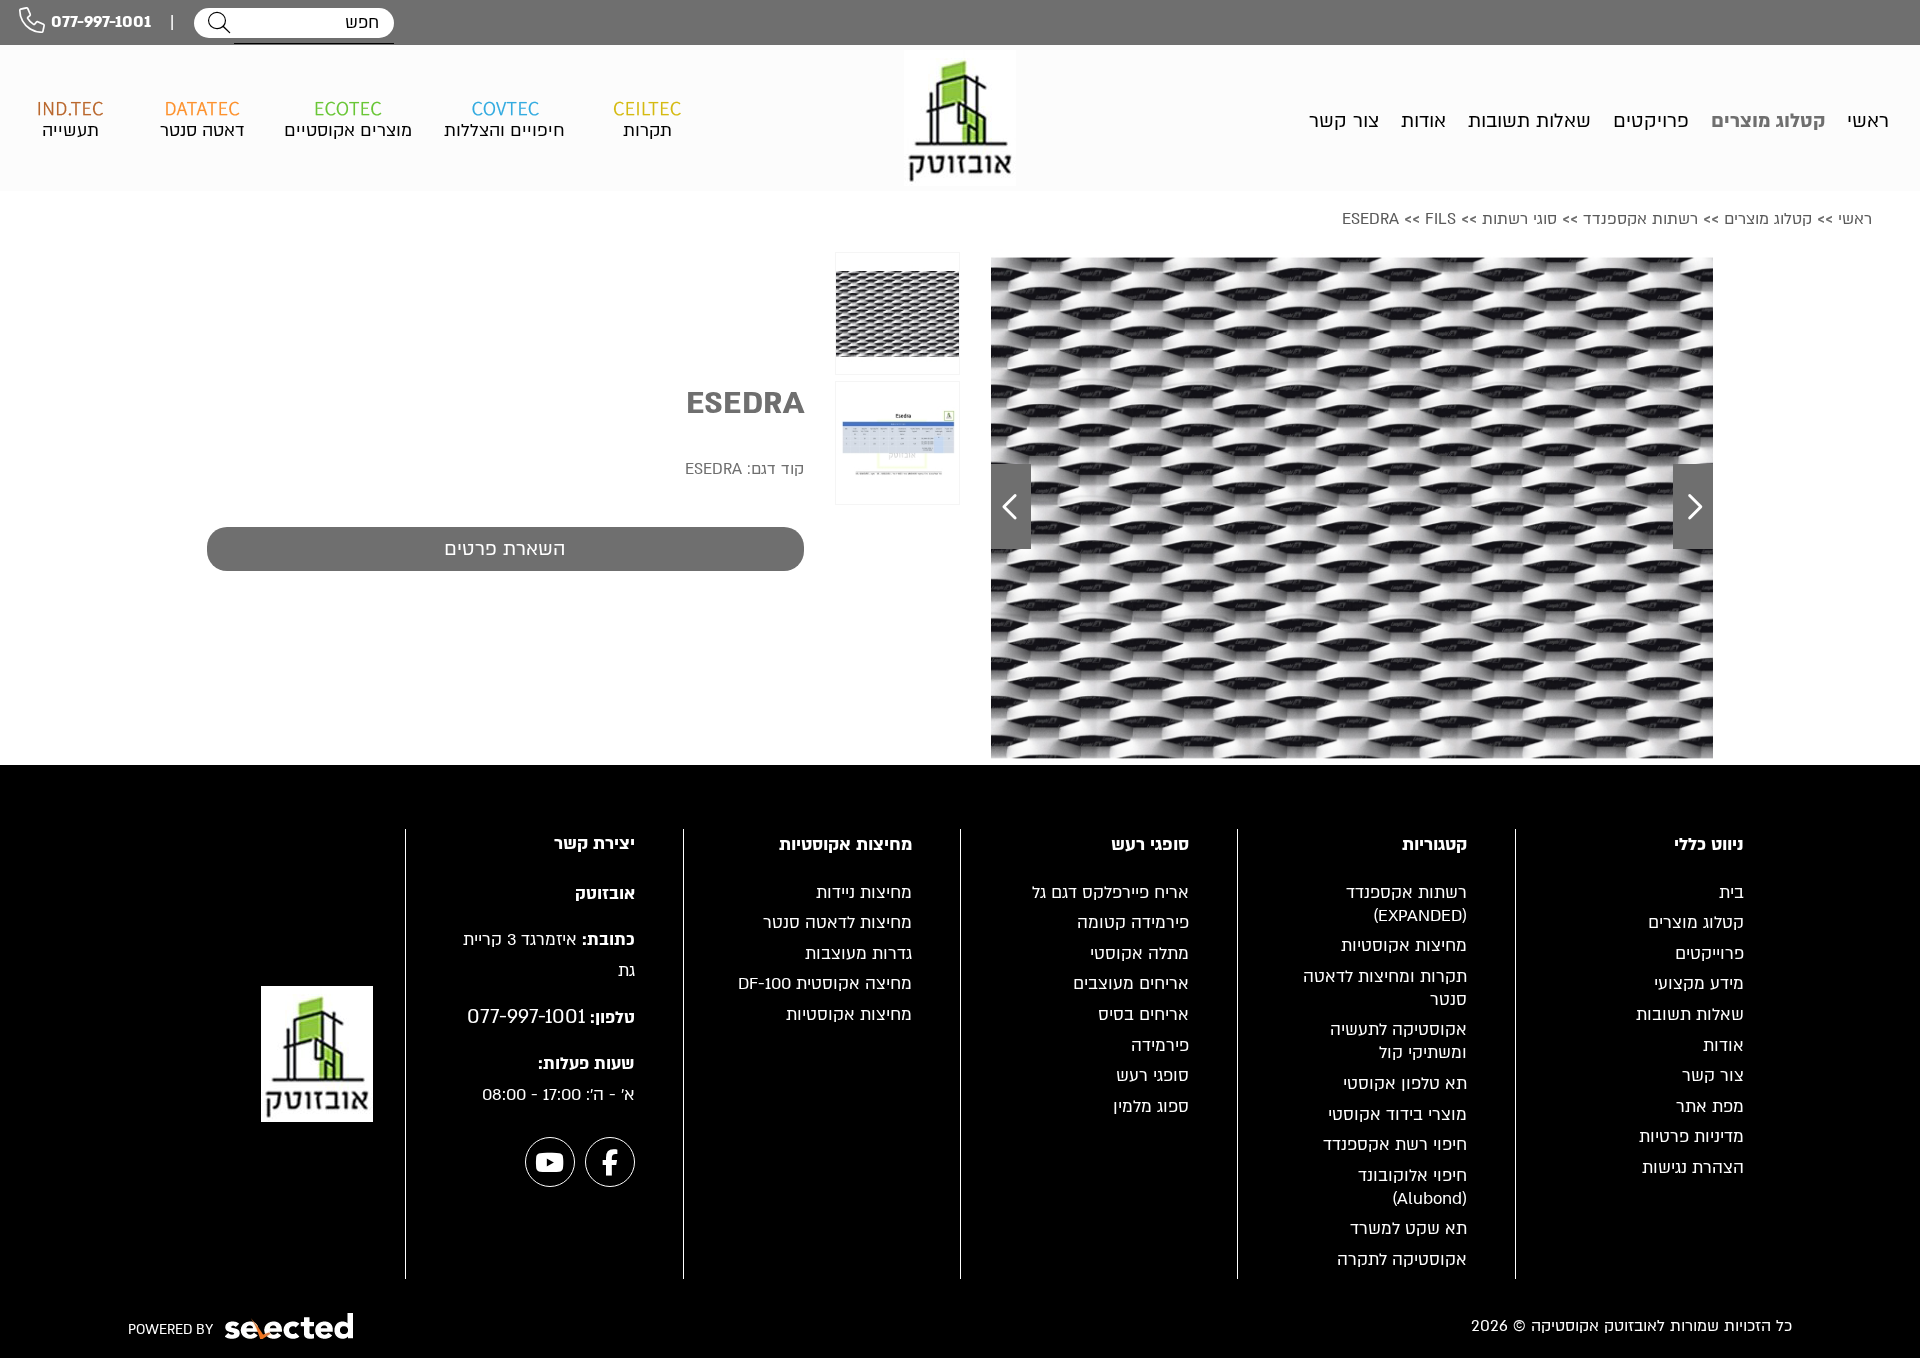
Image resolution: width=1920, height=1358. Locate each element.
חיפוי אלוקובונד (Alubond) (1412, 1187)
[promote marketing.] (290, 1326)
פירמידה (1160, 1045)
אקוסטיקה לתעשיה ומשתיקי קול (1398, 1041)
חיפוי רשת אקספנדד (1395, 1144)
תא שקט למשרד (1408, 1228)
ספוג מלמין (1151, 1106)
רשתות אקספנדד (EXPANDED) (1406, 904)
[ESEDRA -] (897, 313)
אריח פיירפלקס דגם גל (1110, 892)
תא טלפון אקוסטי (1405, 1083)
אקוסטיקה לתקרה (1402, 1259)
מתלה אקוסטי (1139, 953)
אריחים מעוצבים (1131, 983)
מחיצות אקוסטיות (1404, 945)
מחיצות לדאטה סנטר (837, 922)
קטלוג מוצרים (1696, 922)
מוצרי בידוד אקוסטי (1397, 1114)
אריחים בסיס (1143, 1014)
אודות (1723, 1045)
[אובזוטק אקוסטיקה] (960, 118)
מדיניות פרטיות (1691, 1136)
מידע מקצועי (1699, 983)
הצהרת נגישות (1693, 1167)
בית (1731, 892)
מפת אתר (1710, 1106)
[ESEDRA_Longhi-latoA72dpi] (1352, 507)
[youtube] (550, 1162)
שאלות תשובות (1690, 1014)
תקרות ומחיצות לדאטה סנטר (1384, 988)
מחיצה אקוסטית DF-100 (825, 983)
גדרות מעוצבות (858, 953)
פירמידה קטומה (1133, 922)
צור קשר (1713, 1075)
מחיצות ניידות (864, 892)
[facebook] (610, 1162)
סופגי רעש (1152, 1075)
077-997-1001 (101, 21)
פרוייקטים (1709, 953)
